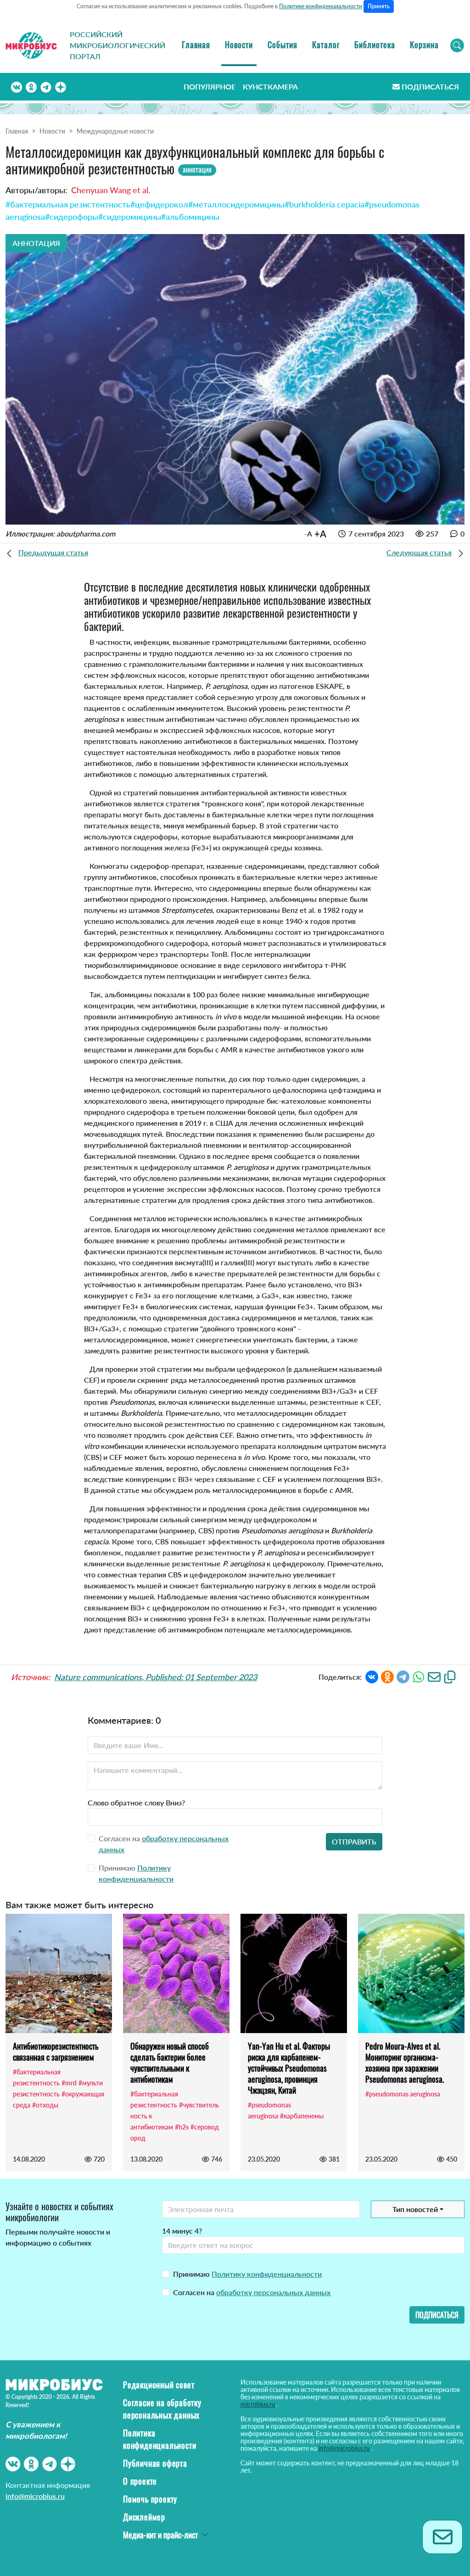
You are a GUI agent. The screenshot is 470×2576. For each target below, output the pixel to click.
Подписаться (430, 87)
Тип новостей (415, 2209)
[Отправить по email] (434, 1676)
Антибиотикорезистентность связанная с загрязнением (56, 2051)
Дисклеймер (144, 2517)
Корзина (424, 45)
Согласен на (252, 2292)
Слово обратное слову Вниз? (136, 1802)
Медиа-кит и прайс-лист (160, 2535)
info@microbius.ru (35, 2496)
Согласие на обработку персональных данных (162, 2409)
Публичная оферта (155, 2463)
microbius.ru (258, 2404)
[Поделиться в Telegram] (403, 1676)
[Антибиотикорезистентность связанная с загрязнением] (59, 1973)
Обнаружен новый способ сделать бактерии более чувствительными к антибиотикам (170, 2062)
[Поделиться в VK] (372, 1676)
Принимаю (247, 2274)
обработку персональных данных (273, 2292)
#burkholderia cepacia (325, 204)
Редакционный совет (159, 2385)
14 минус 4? (182, 2231)
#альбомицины (190, 217)
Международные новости (115, 131)
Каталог (326, 45)
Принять (379, 6)
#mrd (69, 2083)
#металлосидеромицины (236, 204)
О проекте (140, 2481)
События (283, 45)
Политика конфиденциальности (159, 2439)
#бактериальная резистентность (68, 204)
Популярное (210, 87)
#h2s (182, 2127)
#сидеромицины (130, 217)
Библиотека (375, 45)
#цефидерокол (159, 204)
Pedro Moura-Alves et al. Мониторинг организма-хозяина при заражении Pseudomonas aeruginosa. (405, 2062)
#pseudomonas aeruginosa (403, 2094)
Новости (239, 45)
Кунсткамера (270, 87)
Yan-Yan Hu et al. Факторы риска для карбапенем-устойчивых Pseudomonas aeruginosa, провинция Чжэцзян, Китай (289, 2068)
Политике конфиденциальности (321, 6)
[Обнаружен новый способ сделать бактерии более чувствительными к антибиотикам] (176, 1973)
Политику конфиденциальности (267, 2274)
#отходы (45, 2105)
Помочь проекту (150, 2499)
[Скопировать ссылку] (450, 1676)
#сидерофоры (72, 217)
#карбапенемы (302, 2116)
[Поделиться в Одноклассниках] (387, 1676)
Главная (196, 45)
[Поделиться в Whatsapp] (419, 1676)
